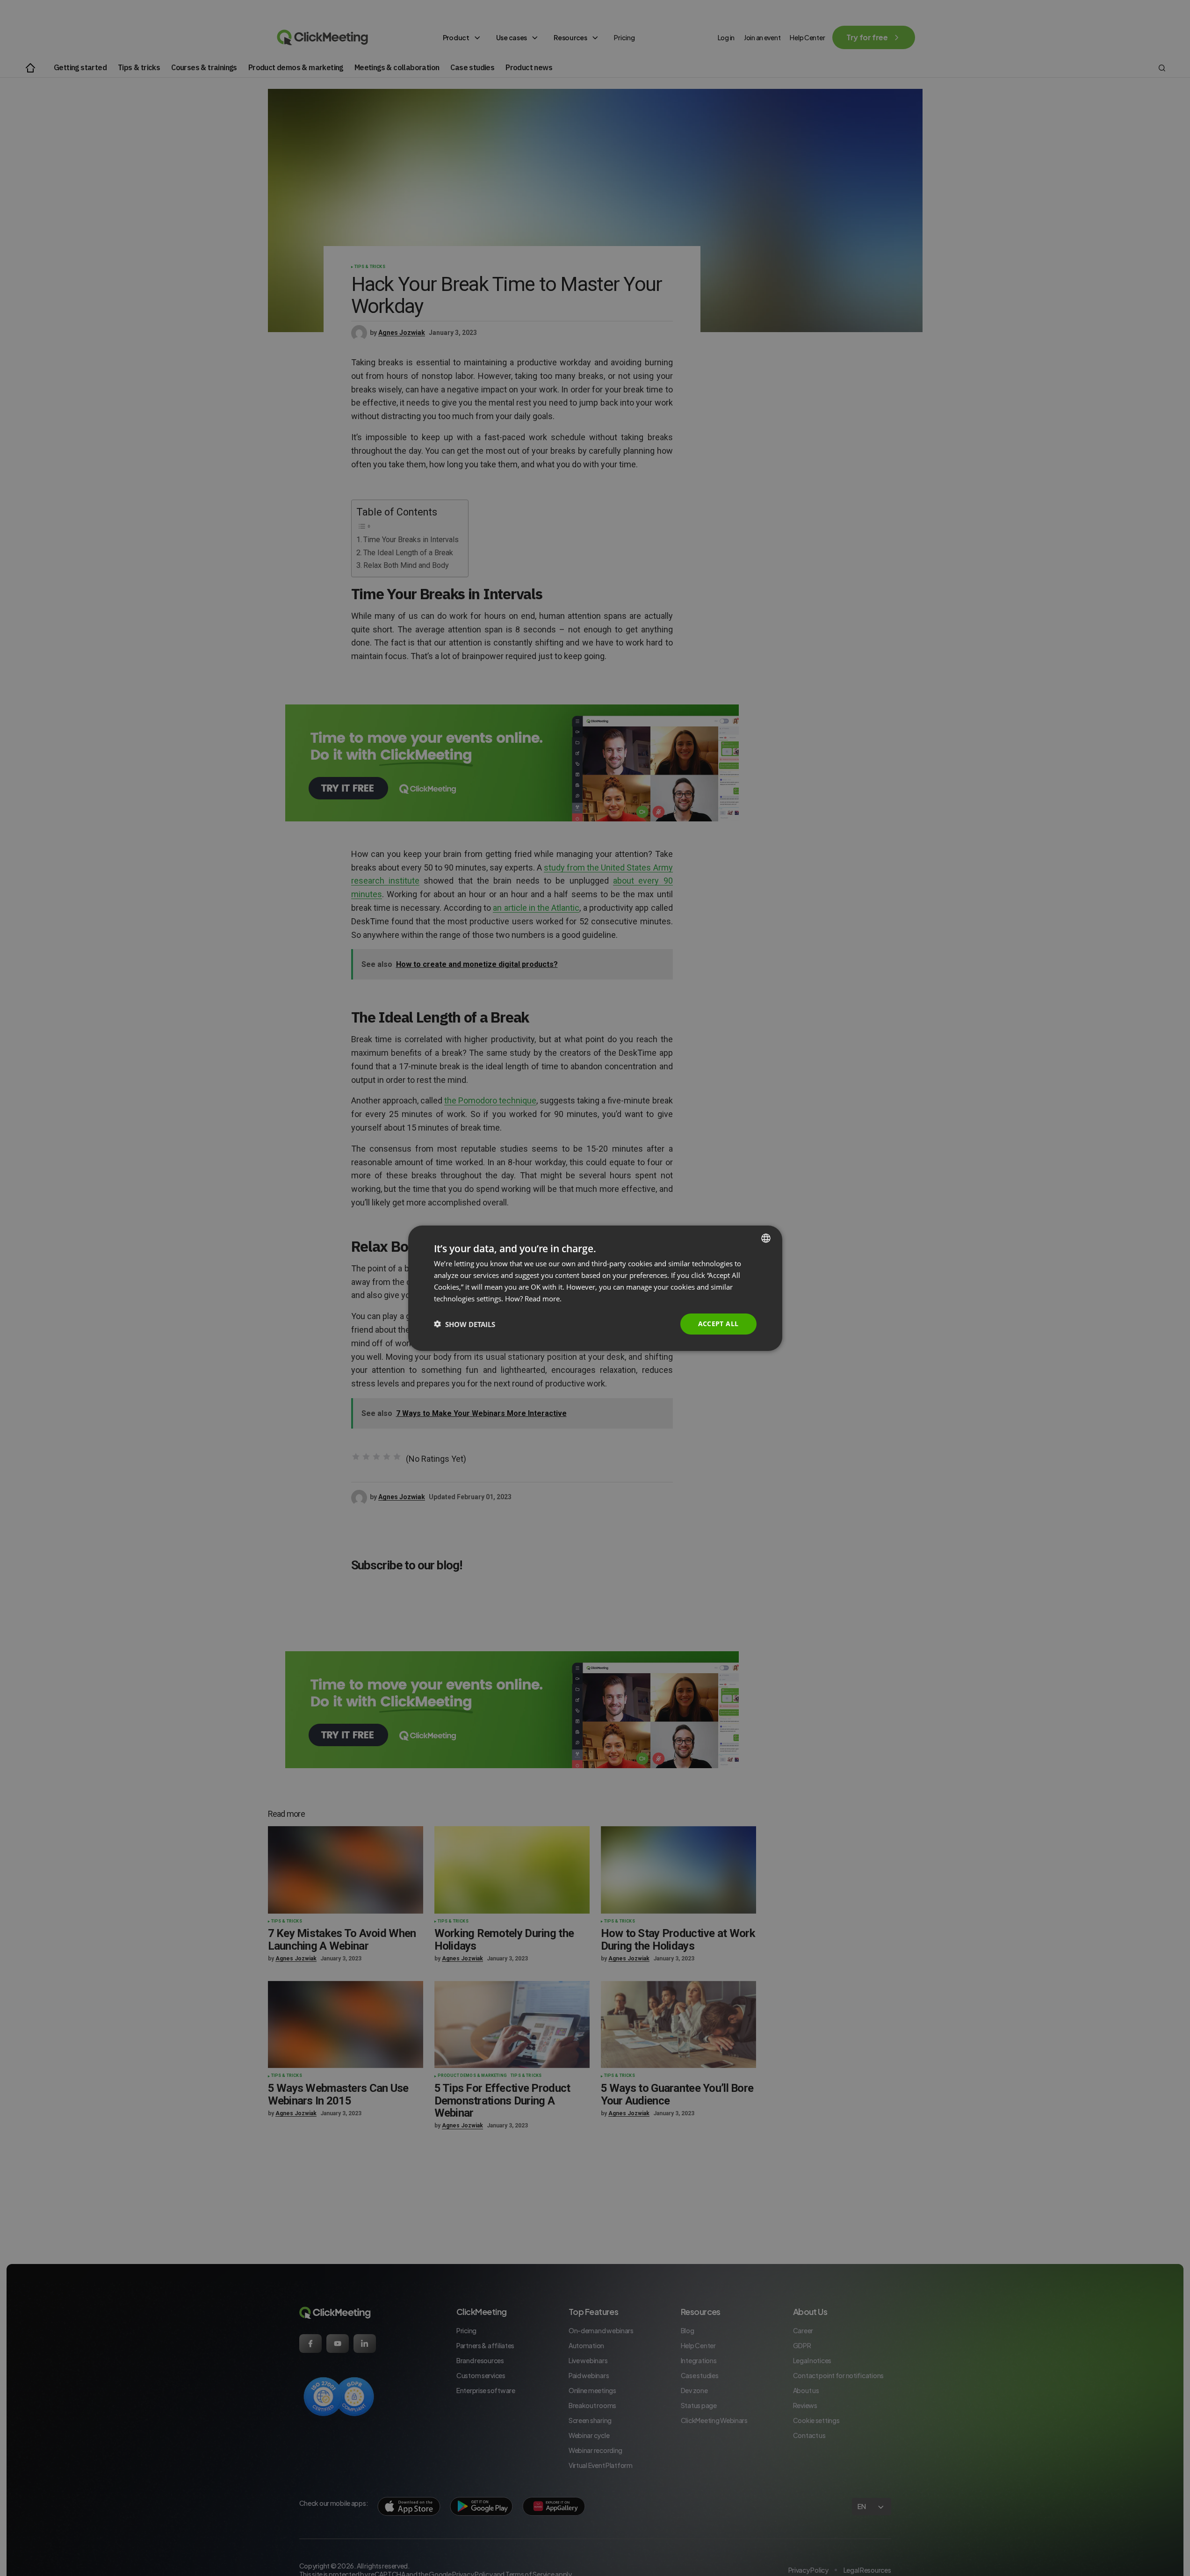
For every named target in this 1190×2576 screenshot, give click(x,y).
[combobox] (766, 1238)
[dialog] (595, 1288)
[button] (465, 1324)
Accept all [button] (718, 1324)
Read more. (543, 1298)
